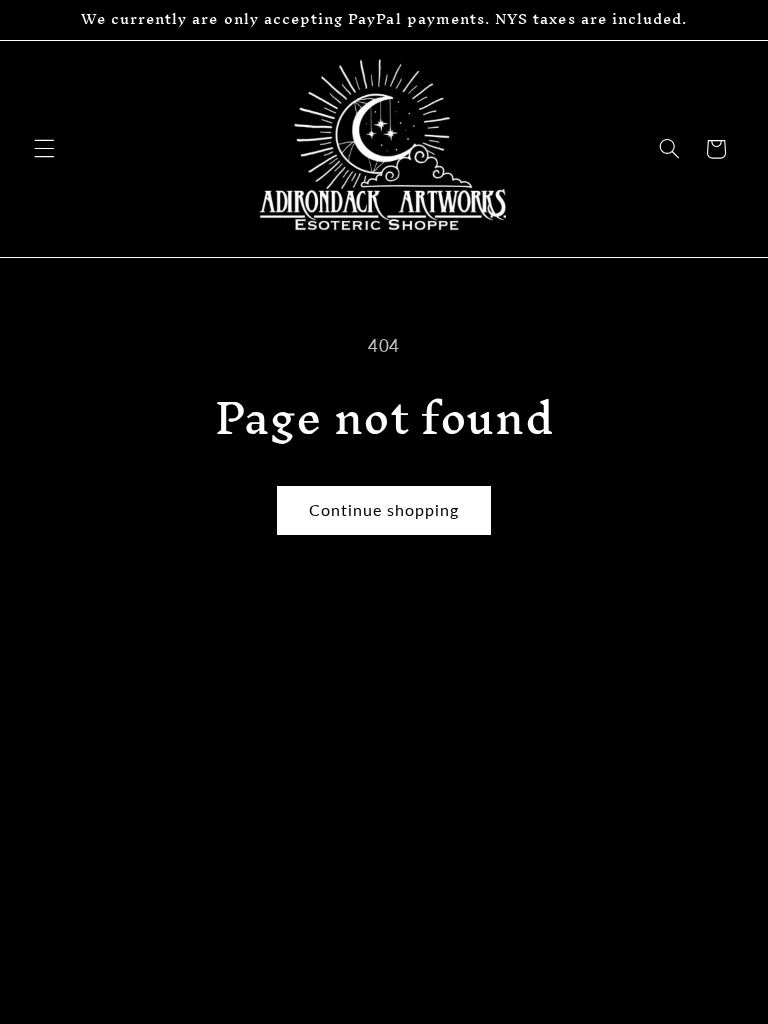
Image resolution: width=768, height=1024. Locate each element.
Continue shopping (384, 509)
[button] (44, 149)
